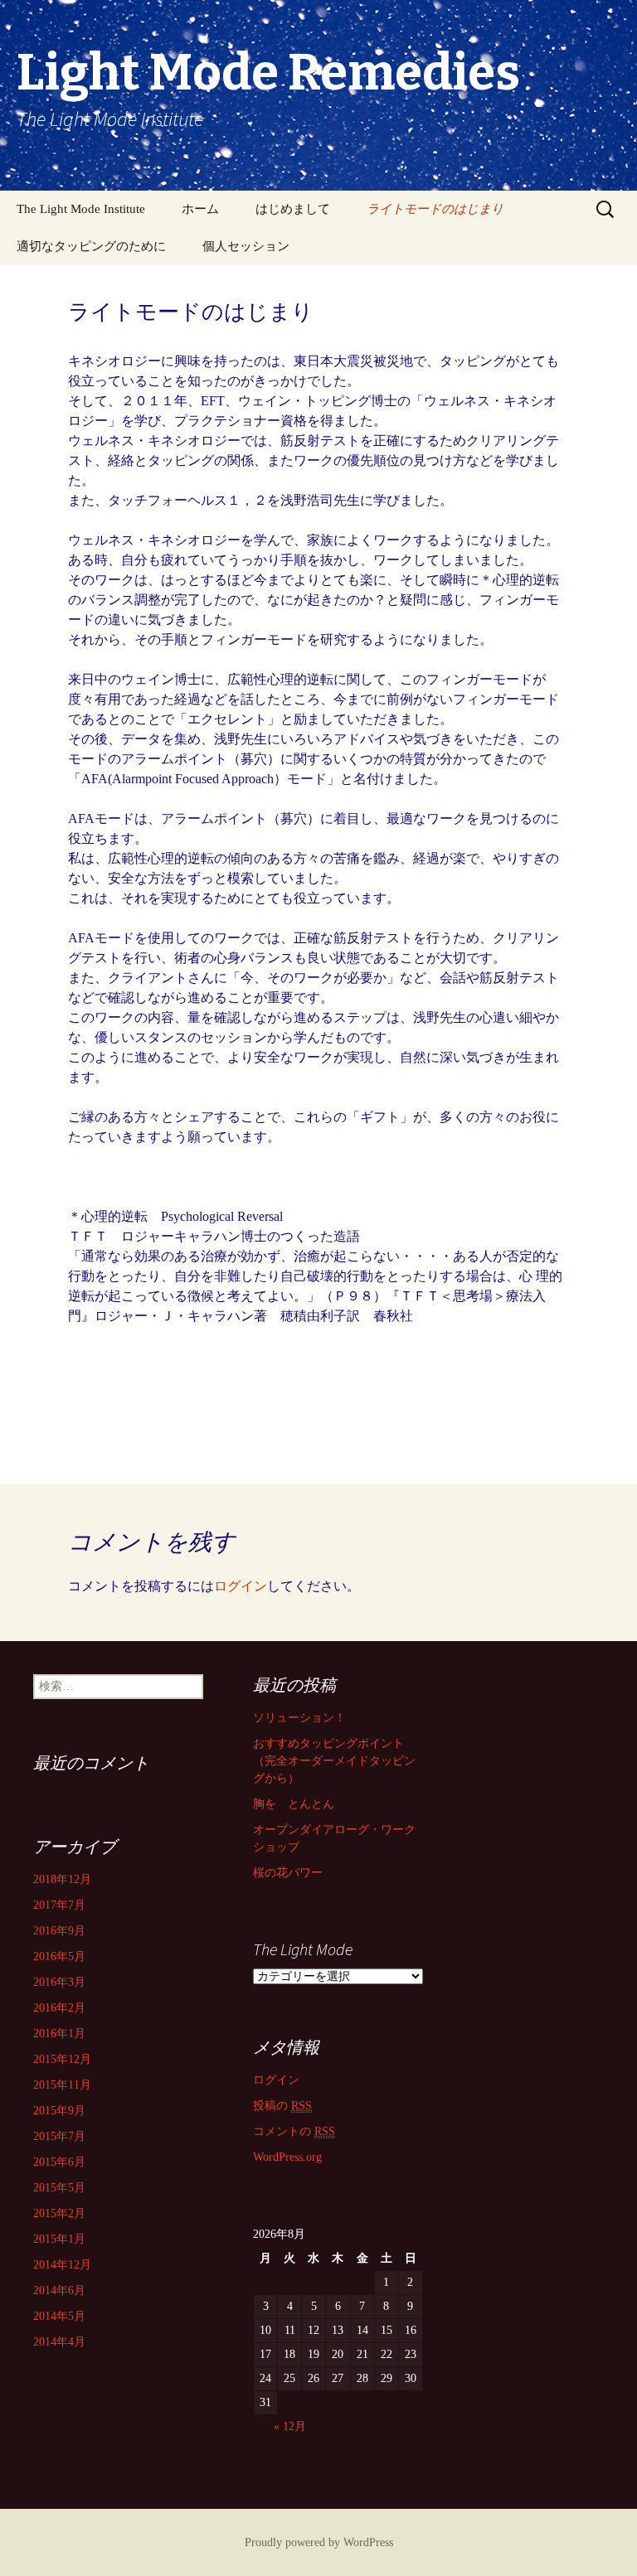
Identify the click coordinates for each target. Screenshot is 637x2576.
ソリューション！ (299, 1718)
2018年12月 (62, 1879)
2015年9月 (59, 2111)
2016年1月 (59, 2034)
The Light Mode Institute (81, 209)
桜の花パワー (288, 1873)
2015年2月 (59, 2213)
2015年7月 (59, 2136)
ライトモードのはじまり (435, 209)
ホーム (200, 209)
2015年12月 (62, 2059)
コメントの (294, 2131)
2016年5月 (59, 1956)
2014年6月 (59, 2290)
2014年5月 (59, 2316)
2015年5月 (59, 2188)
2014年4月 (59, 2342)
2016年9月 (59, 1931)
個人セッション (246, 246)
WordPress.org (287, 2157)
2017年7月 (59, 1905)
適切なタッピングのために (91, 246)
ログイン (241, 1586)
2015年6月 (59, 2162)
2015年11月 (62, 2085)
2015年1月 (59, 2239)
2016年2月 (59, 2008)
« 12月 (290, 2426)
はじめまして (293, 209)
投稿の (282, 2106)
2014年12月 (62, 2265)
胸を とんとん (294, 1804)
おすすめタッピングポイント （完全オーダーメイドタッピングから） (334, 1761)
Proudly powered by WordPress (319, 2542)
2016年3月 (59, 1982)
